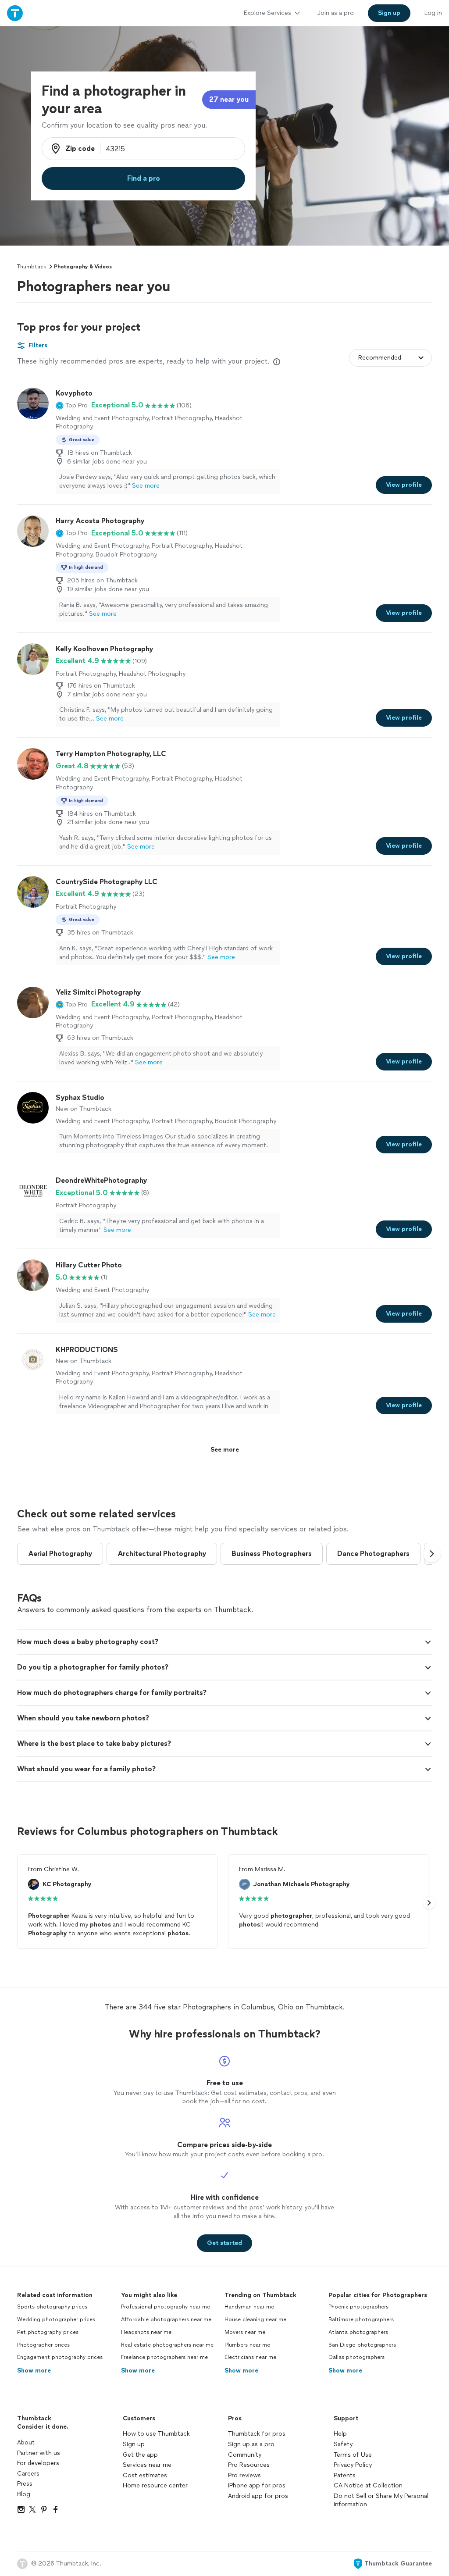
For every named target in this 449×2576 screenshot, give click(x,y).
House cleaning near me (255, 2319)
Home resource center (155, 2485)
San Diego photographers (362, 2345)
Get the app (140, 2455)
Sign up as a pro (251, 2444)
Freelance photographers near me (164, 2357)
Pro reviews (244, 2475)
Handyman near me (249, 2307)
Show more (34, 2371)
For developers (38, 2463)
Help (340, 2434)
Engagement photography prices (60, 2357)
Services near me (147, 2465)
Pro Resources (249, 2465)
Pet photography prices (48, 2332)
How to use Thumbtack (156, 2434)
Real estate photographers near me (167, 2345)
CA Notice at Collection (368, 2485)
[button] (72, 405)
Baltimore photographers (361, 2319)
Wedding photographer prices (56, 2319)
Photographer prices (43, 2345)
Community (245, 2455)
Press (25, 2484)
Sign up (134, 2444)
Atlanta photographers (358, 2332)
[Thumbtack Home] (15, 13)
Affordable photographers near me (166, 2319)
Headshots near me (146, 2332)
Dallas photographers (356, 2357)
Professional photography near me (166, 2307)
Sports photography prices (52, 2307)
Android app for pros (258, 2496)
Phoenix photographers (358, 2307)
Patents (345, 2475)
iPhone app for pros (257, 2485)
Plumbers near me (247, 2345)
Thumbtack (32, 267)
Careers (28, 2474)
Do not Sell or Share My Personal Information (381, 2500)
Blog (24, 2494)
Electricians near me (250, 2357)
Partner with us (39, 2453)
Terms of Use (353, 2455)
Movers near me (245, 2332)
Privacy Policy (353, 2465)
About (26, 2442)
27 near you (229, 99)
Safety (343, 2444)
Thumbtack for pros (257, 2434)
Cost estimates (145, 2475)
